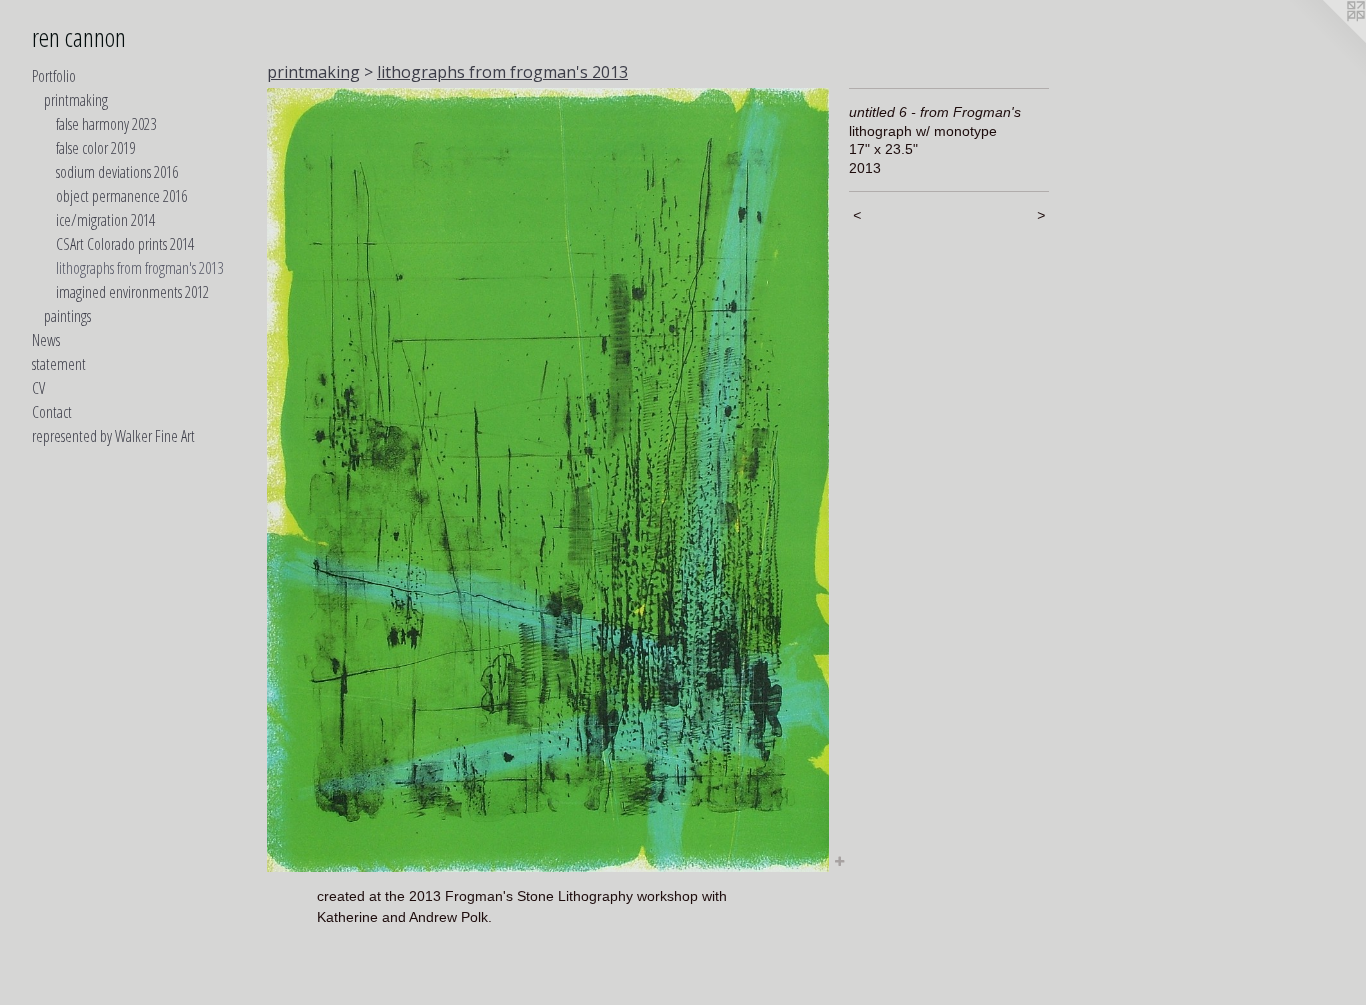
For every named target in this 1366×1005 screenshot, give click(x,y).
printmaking (76, 100)
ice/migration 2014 (105, 220)
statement (59, 364)
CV (38, 388)
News (46, 340)
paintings (67, 316)
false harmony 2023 (106, 124)
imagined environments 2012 (132, 292)
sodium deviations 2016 (117, 172)
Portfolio (54, 76)
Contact (52, 412)
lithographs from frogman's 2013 (139, 268)
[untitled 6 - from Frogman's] (548, 480)
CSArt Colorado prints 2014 (125, 244)
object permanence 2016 (121, 196)
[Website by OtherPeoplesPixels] (1326, 40)
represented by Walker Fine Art (113, 436)
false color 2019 (95, 148)
